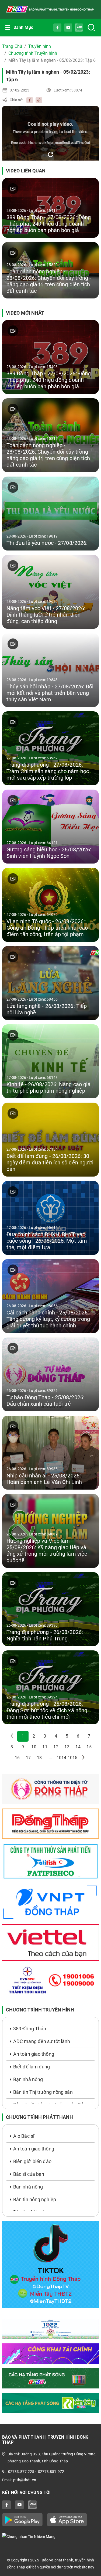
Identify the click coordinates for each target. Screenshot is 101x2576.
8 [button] (12, 1747)
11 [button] (45, 1747)
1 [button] (23, 1736)
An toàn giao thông (34, 2054)
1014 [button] (61, 1758)
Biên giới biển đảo (32, 2161)
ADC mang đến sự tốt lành (42, 2041)
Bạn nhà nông (28, 2079)
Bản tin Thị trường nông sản (43, 2092)
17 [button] (28, 1758)
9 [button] (23, 1747)
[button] (83, 1758)
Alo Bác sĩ (24, 2136)
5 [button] (67, 1736)
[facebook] (28, 100)
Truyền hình (40, 46)
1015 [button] (72, 1758)
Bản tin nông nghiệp (35, 2199)
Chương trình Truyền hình (33, 53)
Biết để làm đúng (32, 2067)
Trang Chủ (12, 46)
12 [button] (56, 1747)
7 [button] (89, 1736)
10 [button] (34, 1747)
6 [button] (78, 1736)
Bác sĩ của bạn (29, 2174)
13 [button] (67, 1747)
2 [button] (34, 1736)
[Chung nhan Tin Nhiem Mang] (50, 2536)
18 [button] (39, 1758)
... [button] (50, 1758)
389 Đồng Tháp (30, 2029)
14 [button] (78, 1747)
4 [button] (56, 1736)
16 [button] (17, 1758)
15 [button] (89, 1747)
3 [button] (45, 1736)
